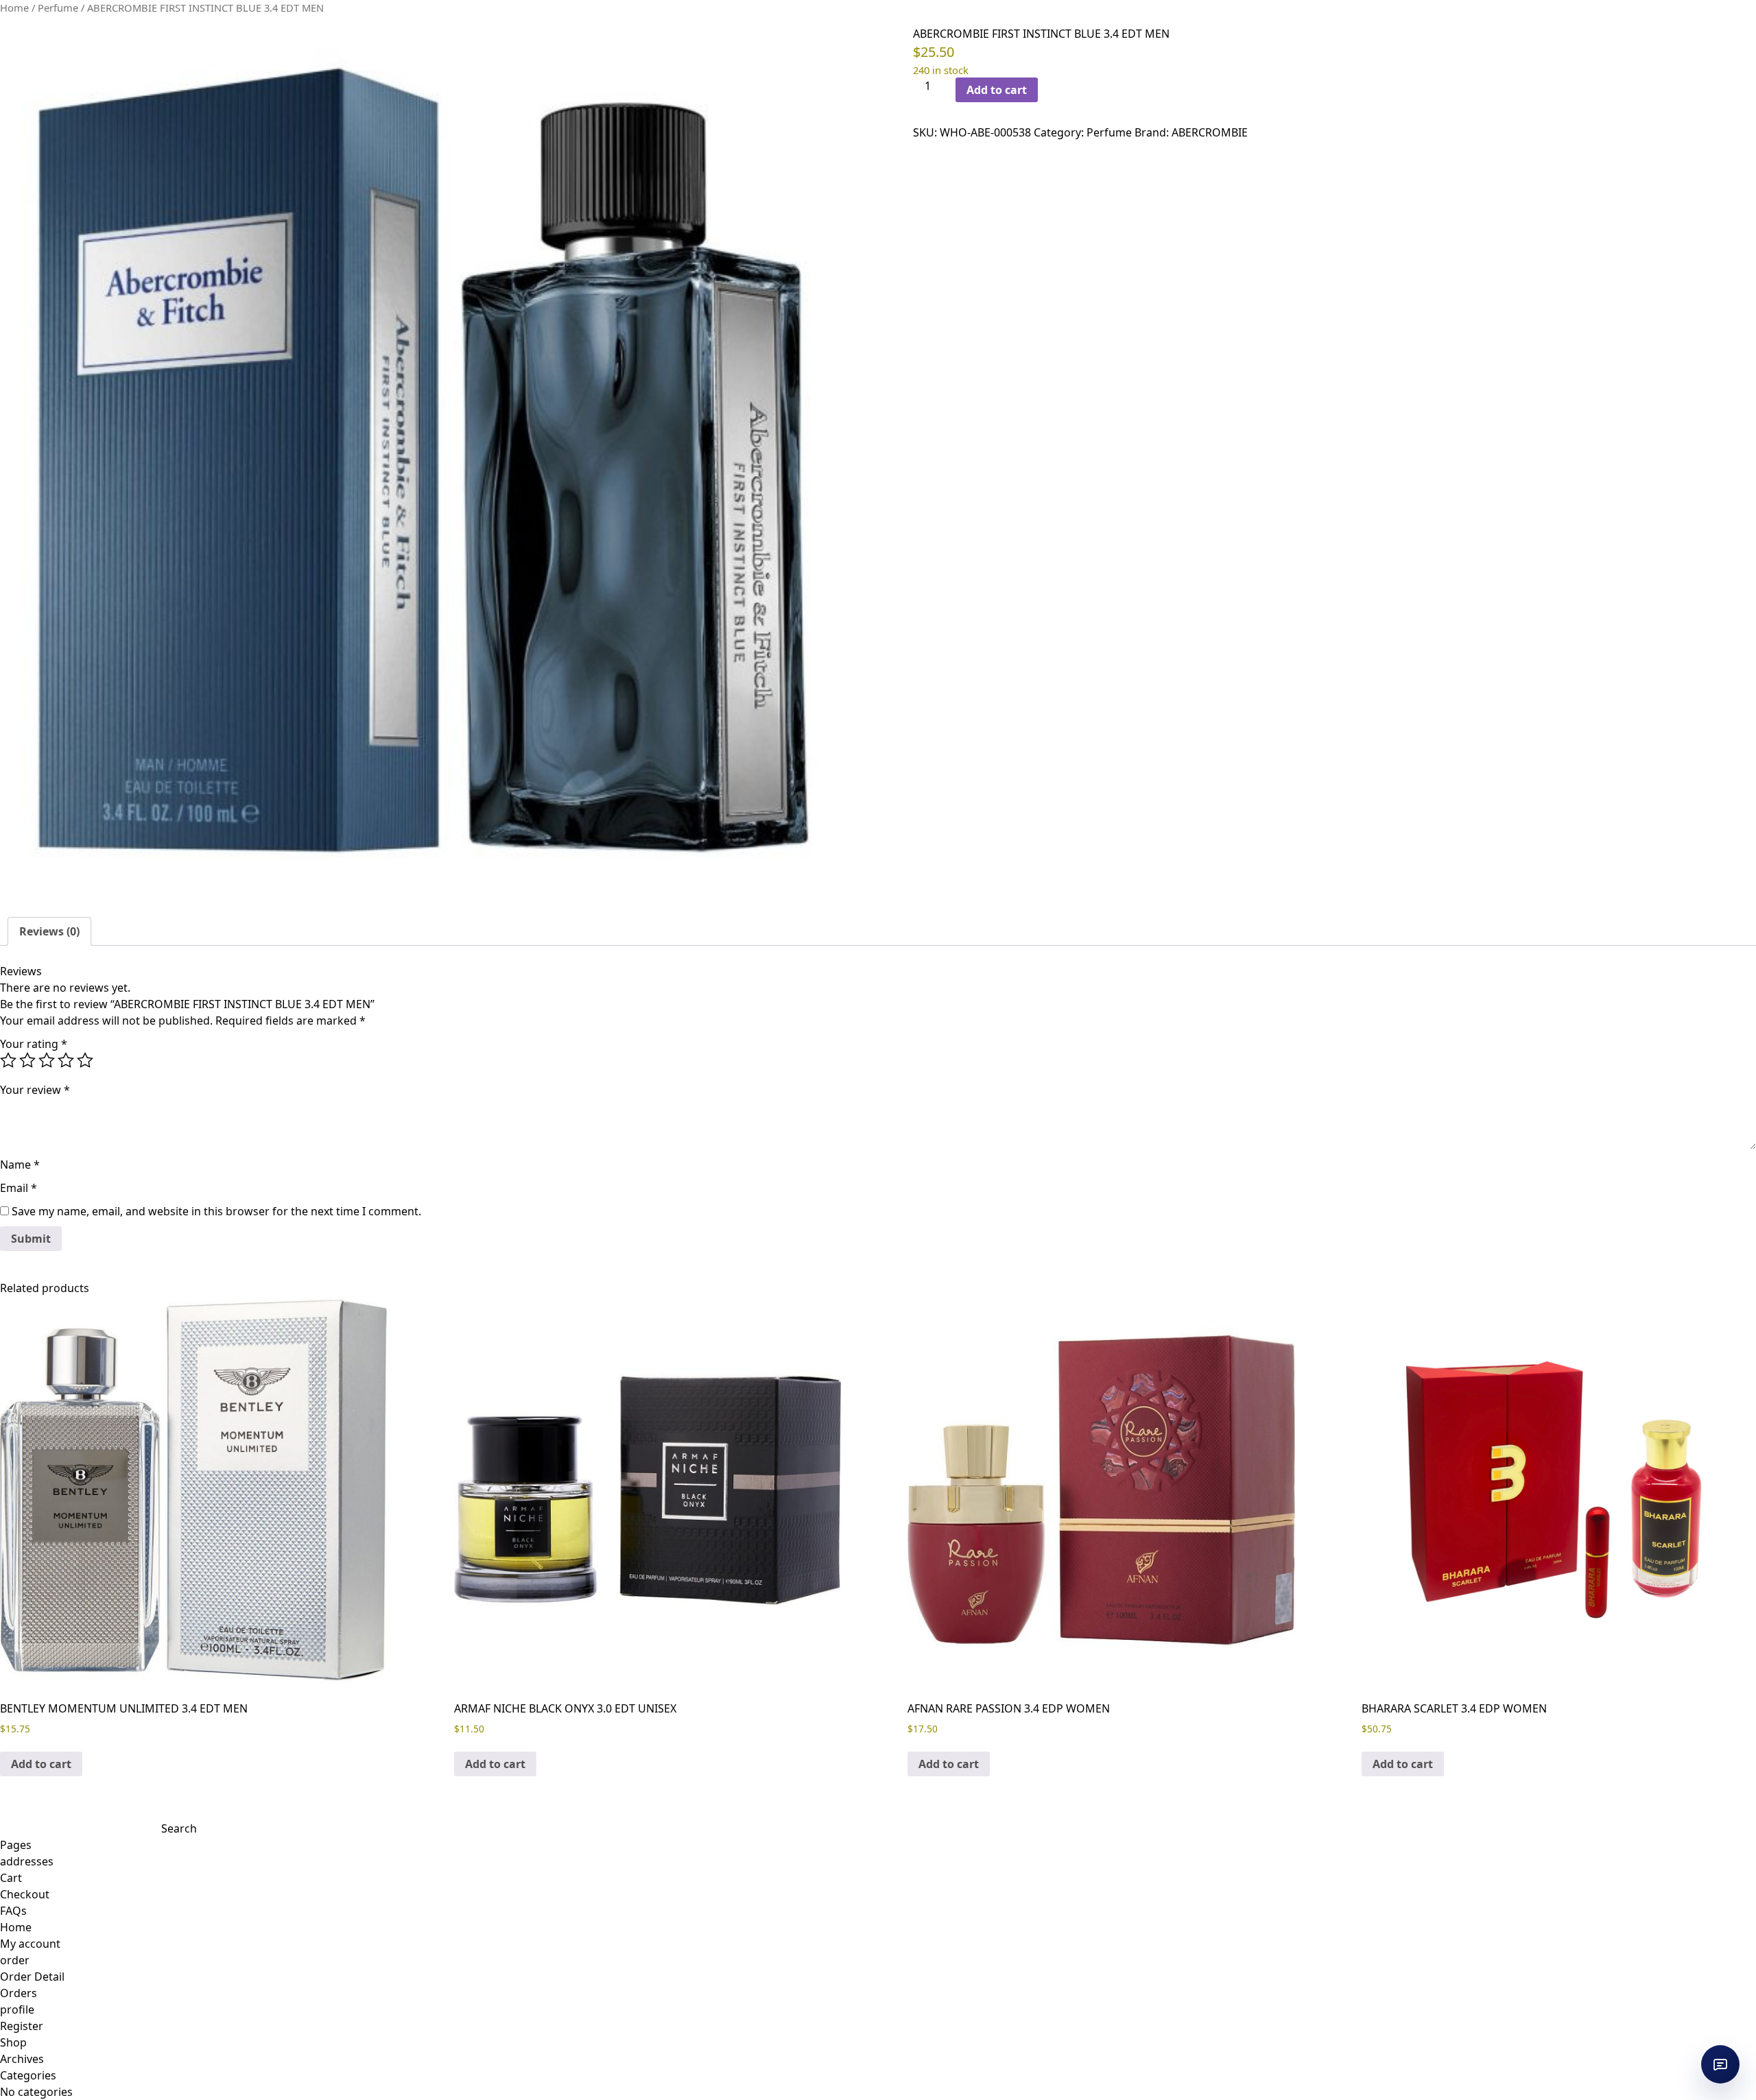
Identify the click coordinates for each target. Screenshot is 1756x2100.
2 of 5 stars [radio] (27, 1060)
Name (20, 1165)
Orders (19, 1993)
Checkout (25, 1894)
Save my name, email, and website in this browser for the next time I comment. (216, 1211)
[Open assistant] (1720, 2064)
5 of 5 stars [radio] (85, 1060)
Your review (35, 1090)
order (15, 1960)
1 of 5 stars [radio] (8, 1060)
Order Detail (32, 1977)
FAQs (13, 1911)
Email (19, 1188)
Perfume (58, 8)
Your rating (34, 1044)
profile (17, 2009)
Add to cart (997, 90)
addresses (27, 1861)
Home (14, 8)
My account (30, 1944)
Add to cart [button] (41, 1764)
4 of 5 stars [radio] (66, 1060)
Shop (13, 2042)
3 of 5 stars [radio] (47, 1060)
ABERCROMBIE (1210, 132)
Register (22, 2026)
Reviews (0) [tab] (49, 931)
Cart (11, 1878)
